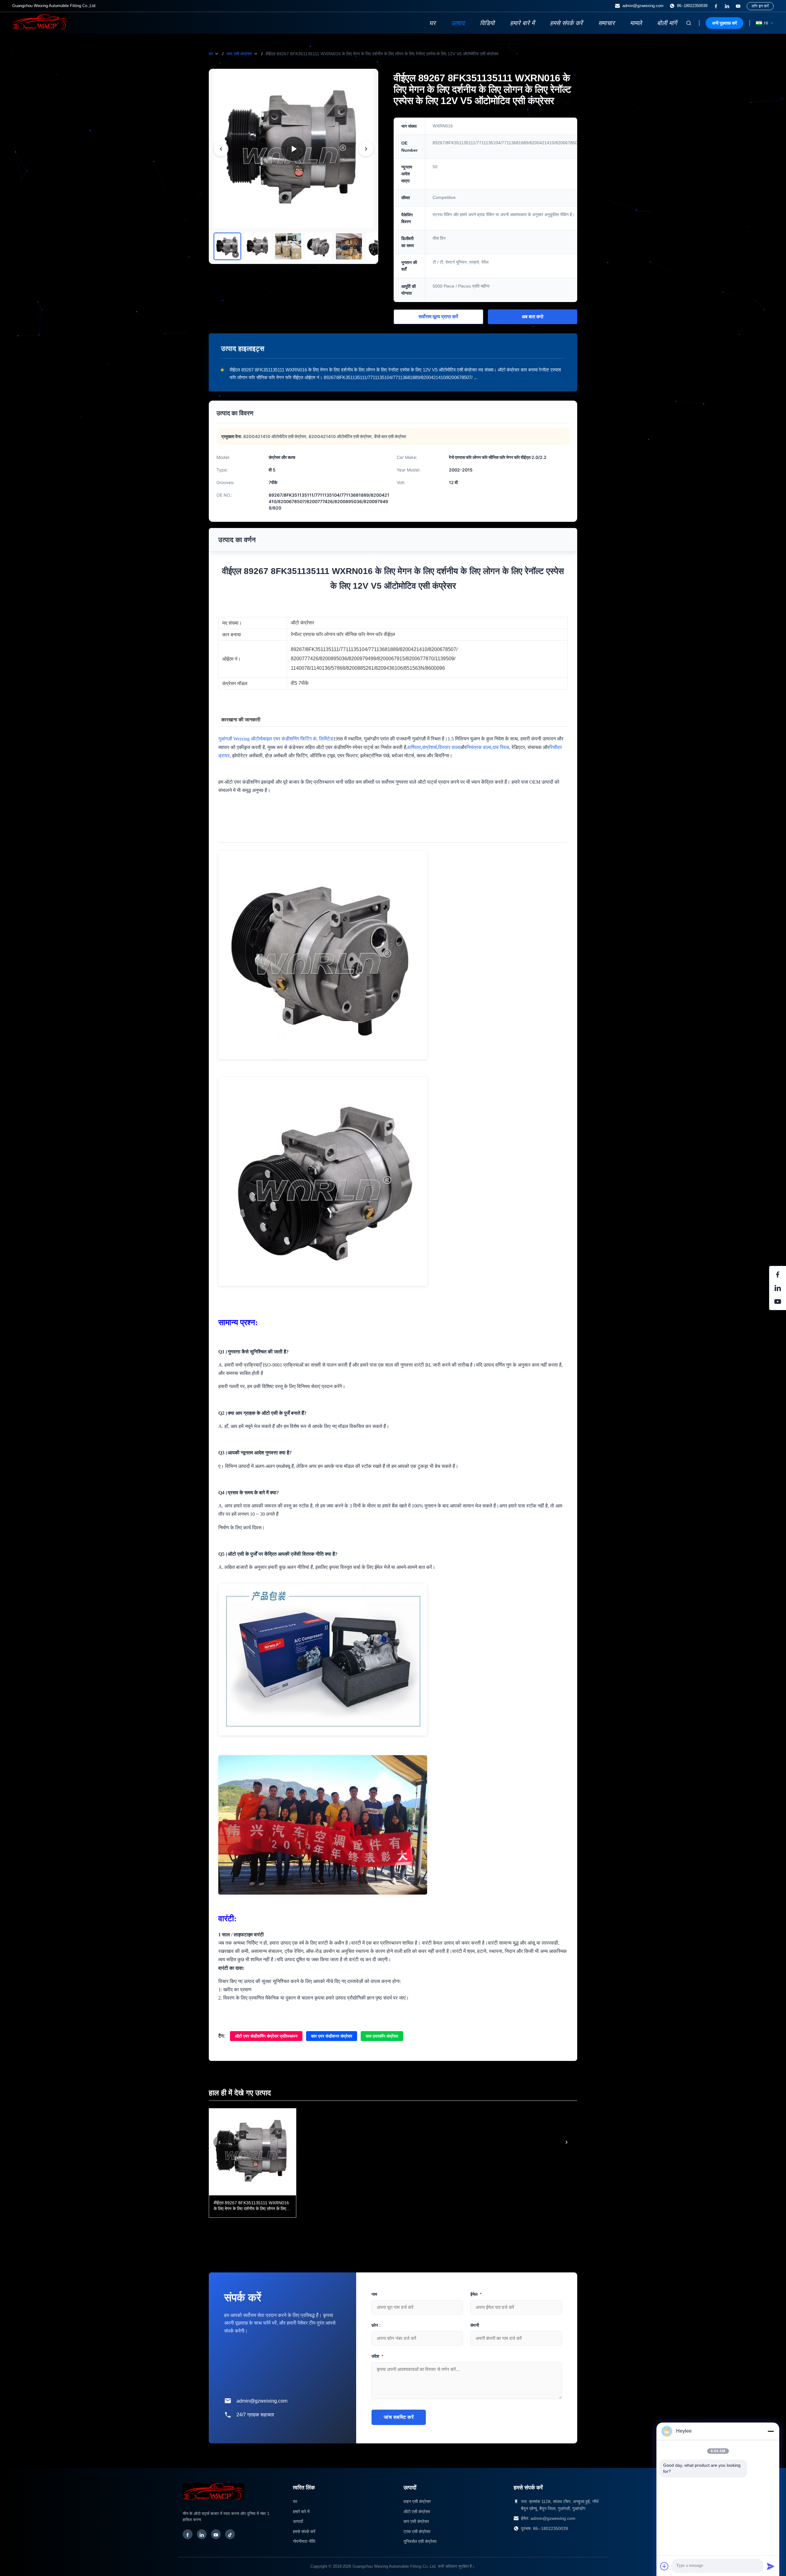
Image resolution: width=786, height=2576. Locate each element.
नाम (374, 2294)
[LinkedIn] (202, 2534)
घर (432, 23)
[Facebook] (188, 2534)
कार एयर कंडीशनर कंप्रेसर (332, 2036)
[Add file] (664, 2566)
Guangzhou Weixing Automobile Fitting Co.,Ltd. (395, 2566)
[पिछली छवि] (221, 149)
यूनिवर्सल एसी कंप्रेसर (420, 2541)
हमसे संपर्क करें (566, 23)
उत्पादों (298, 2521)
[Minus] (771, 2431)
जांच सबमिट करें (399, 2417)
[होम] (40, 28)
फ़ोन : (376, 2325)
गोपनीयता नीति (304, 2541)
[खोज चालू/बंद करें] (689, 23)
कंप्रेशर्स (430, 747)
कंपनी (475, 2325)
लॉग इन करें (760, 6)
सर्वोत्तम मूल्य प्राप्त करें (438, 317)
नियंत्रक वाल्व (479, 747)
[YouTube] (216, 2534)
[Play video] (294, 149)
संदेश (377, 2356)
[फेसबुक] (716, 6)
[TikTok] (230, 2534)
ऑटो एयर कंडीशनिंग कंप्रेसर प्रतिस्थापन (266, 2036)
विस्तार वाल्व (449, 747)
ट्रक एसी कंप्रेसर (417, 2531)
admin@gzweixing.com (643, 6)
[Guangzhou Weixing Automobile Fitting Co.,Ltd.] (213, 2503)
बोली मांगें (667, 23)
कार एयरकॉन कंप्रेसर (382, 2036)
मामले (636, 23)
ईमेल (476, 2294)
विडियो (487, 23)
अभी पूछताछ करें (724, 23)
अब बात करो (533, 317)
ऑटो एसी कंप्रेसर (417, 2512)
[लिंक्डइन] (727, 6)
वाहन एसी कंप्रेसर (417, 2501)
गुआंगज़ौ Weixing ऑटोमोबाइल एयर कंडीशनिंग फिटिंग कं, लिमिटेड (276, 739)
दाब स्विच (501, 747)
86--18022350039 (692, 6)
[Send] (771, 2566)
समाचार (606, 23)
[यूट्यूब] (738, 6)
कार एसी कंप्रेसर (239, 54)
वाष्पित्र (414, 747)
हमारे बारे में (522, 23)
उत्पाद (458, 23)
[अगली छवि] (366, 149)
